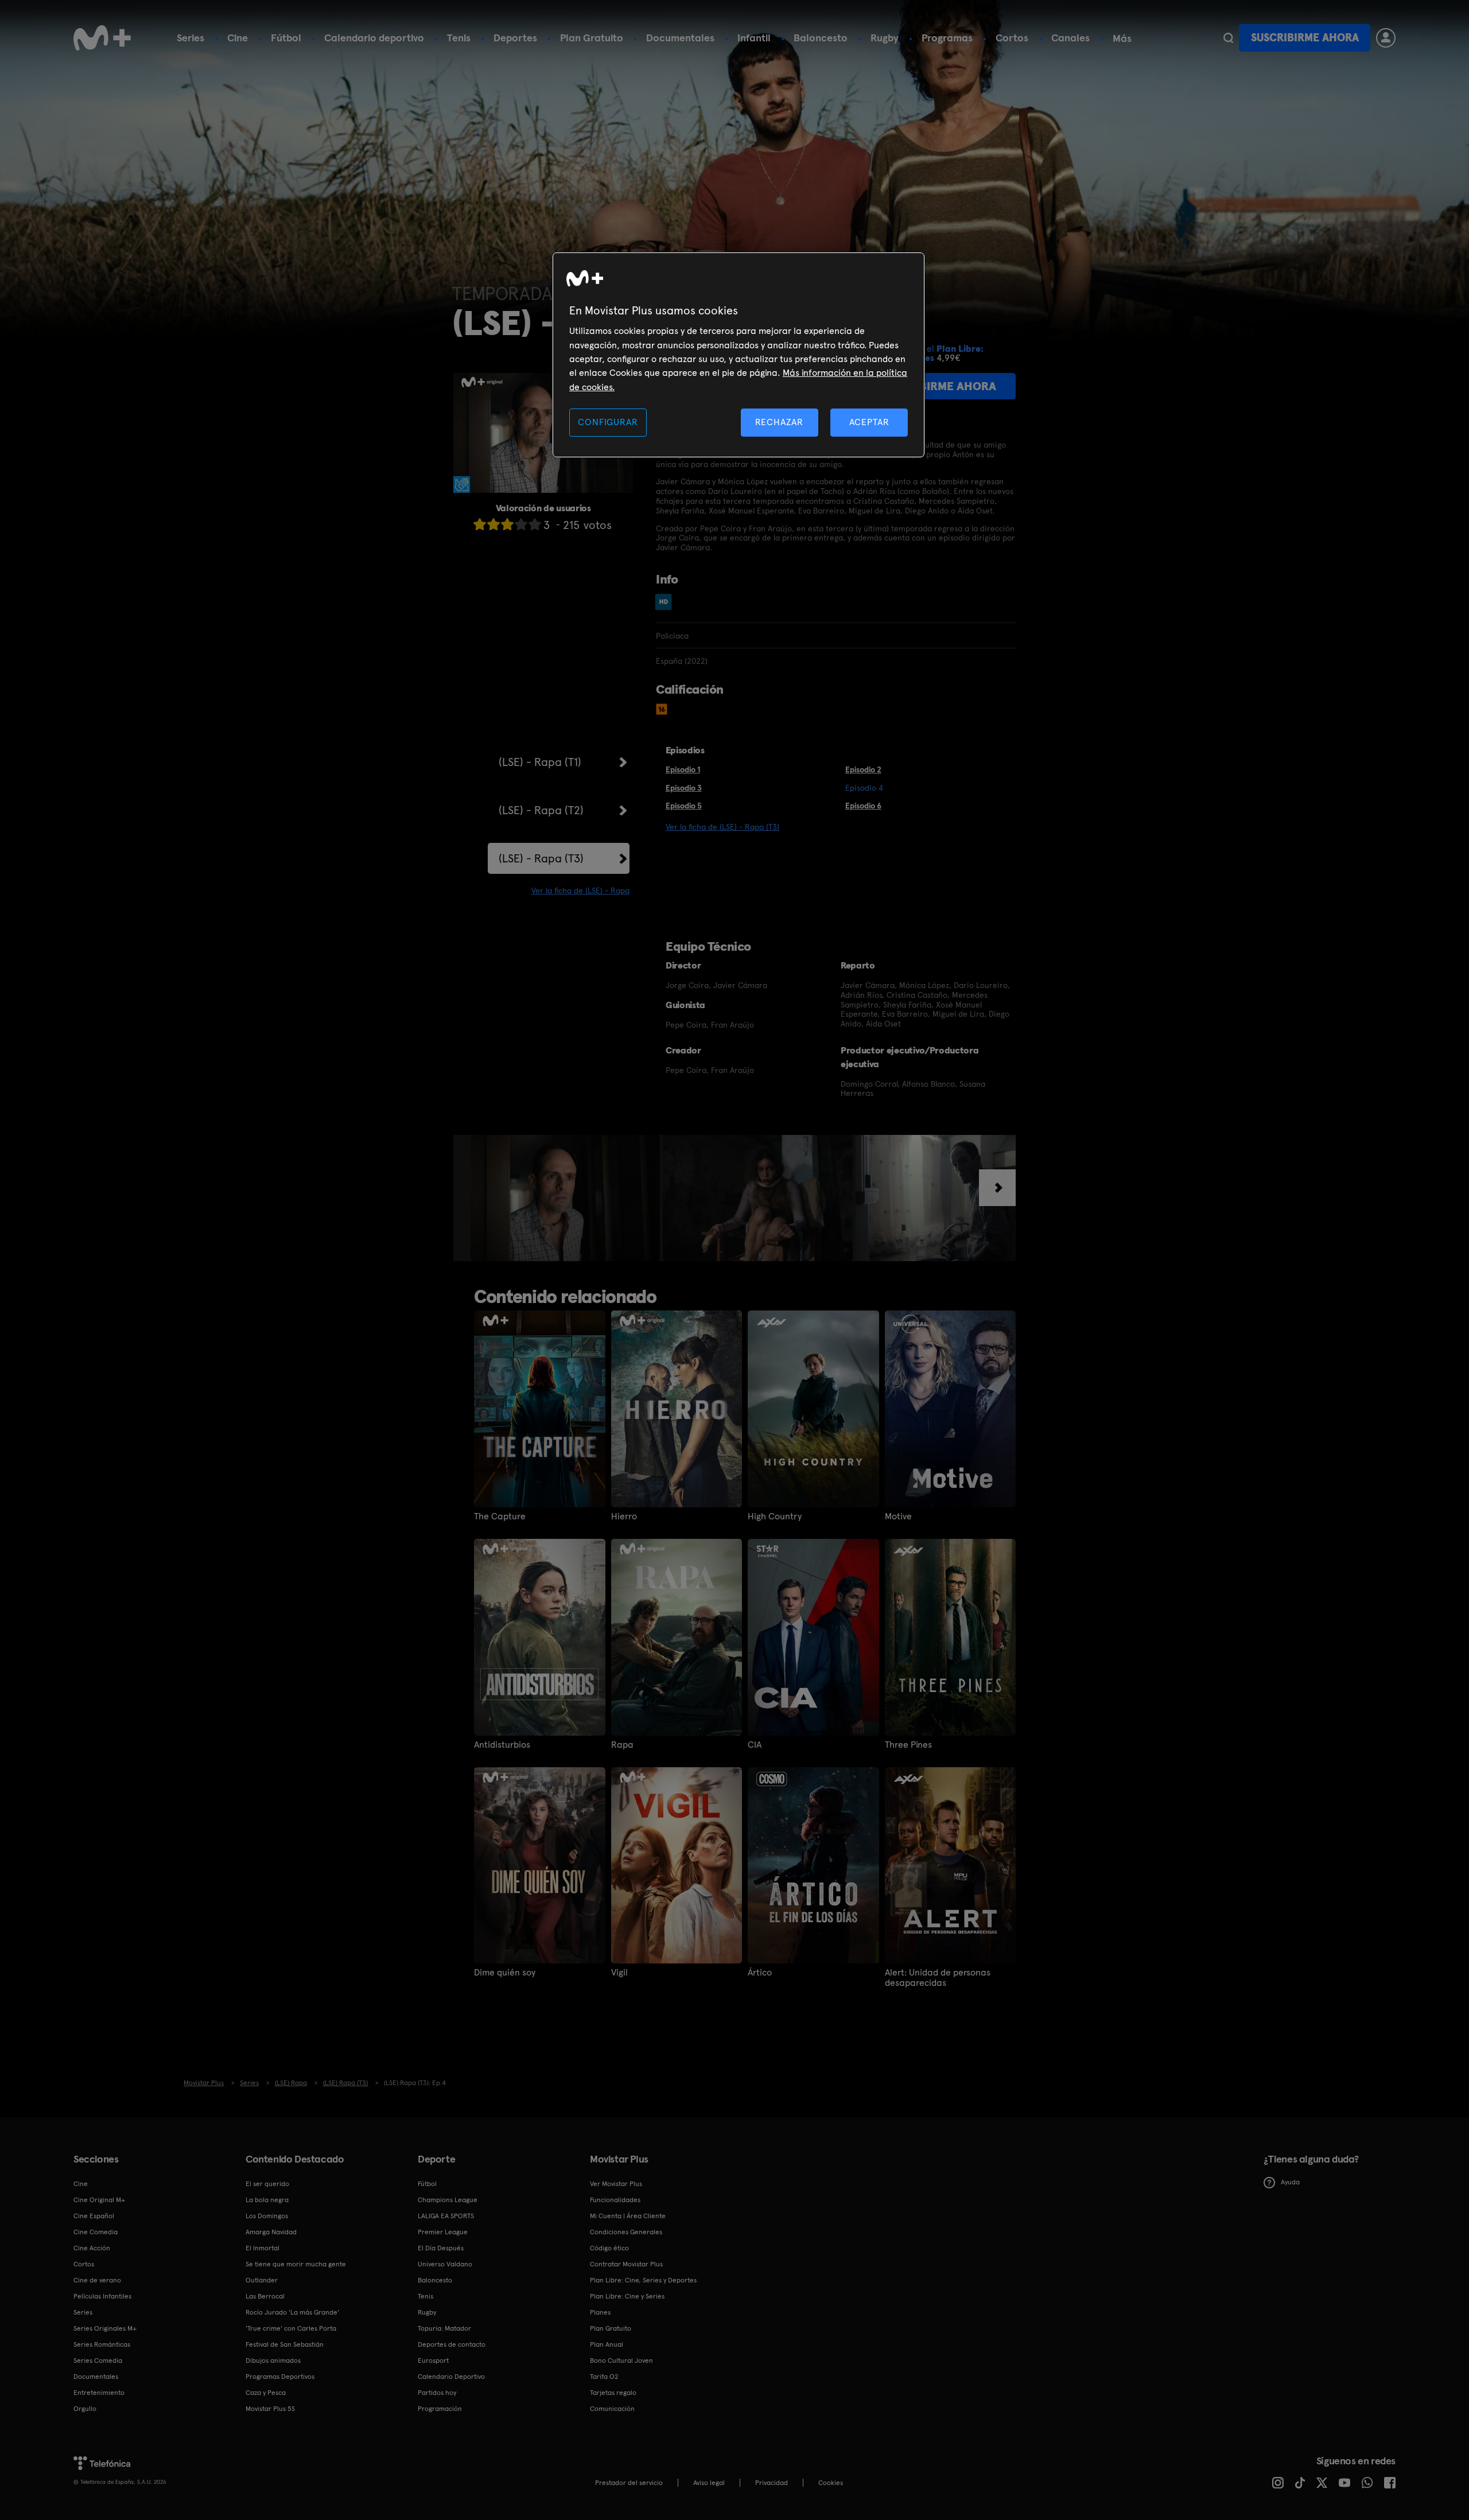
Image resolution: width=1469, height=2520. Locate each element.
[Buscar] (1228, 38)
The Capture (500, 1516)
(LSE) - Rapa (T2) (541, 810)
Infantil (754, 38)
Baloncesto (821, 38)
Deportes (515, 38)
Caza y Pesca (266, 2393)
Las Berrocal (265, 2296)
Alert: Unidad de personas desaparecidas (938, 1978)
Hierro (624, 1516)
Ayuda (1290, 2182)
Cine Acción (92, 2248)
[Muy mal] (480, 524)
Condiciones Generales (626, 2232)
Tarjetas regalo (613, 2393)
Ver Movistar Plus (616, 2184)
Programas (947, 38)
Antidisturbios (502, 1745)
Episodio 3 (684, 788)
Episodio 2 (863, 769)
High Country (775, 1516)
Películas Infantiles (102, 2296)
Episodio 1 (683, 769)
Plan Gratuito (592, 38)
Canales (1070, 38)
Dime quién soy (505, 1973)
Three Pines (908, 1745)
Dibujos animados (273, 2360)
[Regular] (507, 524)
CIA (755, 1745)
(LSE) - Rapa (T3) (541, 858)
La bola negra (267, 2200)
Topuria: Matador (444, 2328)
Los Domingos (267, 2216)
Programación (440, 2409)
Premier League (443, 2232)
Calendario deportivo (374, 38)
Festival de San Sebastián (285, 2344)
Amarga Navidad (271, 2232)
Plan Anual (607, 2344)
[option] (567, 1198)
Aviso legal (709, 2483)
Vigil (619, 1973)
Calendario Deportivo (451, 2377)
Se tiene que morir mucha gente (296, 2264)
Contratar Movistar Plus (626, 2264)
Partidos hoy (437, 2393)
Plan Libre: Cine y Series (627, 2296)
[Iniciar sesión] (1386, 38)
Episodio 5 (684, 806)
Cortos (1012, 38)
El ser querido (267, 2184)
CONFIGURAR (608, 422)
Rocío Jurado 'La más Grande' (292, 2312)
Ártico (760, 1973)
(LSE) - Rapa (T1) (540, 762)
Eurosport (433, 2360)
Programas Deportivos (280, 2377)
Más (1122, 38)
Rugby (885, 38)
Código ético (609, 2248)
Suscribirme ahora (1305, 38)
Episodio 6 (863, 806)
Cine (238, 38)
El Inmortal (263, 2248)
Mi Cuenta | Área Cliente (628, 2216)
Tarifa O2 (604, 2377)
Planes (600, 2312)
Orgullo (85, 2409)
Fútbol (286, 38)
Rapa (622, 1745)
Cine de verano (97, 2280)
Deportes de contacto (452, 2344)
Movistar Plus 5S (270, 2409)
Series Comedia (98, 2360)
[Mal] (493, 524)
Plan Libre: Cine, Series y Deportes (643, 2280)
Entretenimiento (99, 2393)
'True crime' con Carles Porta (291, 2328)
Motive (898, 1516)
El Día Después (441, 2248)
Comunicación (612, 2409)
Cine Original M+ (99, 2200)
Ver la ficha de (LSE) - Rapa (580, 890)
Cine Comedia (96, 2232)
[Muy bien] (535, 524)
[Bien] (521, 524)
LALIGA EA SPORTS (446, 2216)
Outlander (262, 2280)
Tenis (459, 38)
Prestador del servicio (629, 2483)
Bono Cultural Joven (621, 2360)
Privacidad (772, 2483)
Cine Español (94, 2216)
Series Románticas (102, 2344)
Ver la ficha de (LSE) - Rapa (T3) (722, 827)
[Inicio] (102, 38)
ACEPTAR (869, 422)
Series (191, 38)
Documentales (680, 38)
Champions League (448, 2200)
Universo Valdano (445, 2264)
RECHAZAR (779, 422)
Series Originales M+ (105, 2328)
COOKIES (831, 2483)
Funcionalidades (615, 2200)
